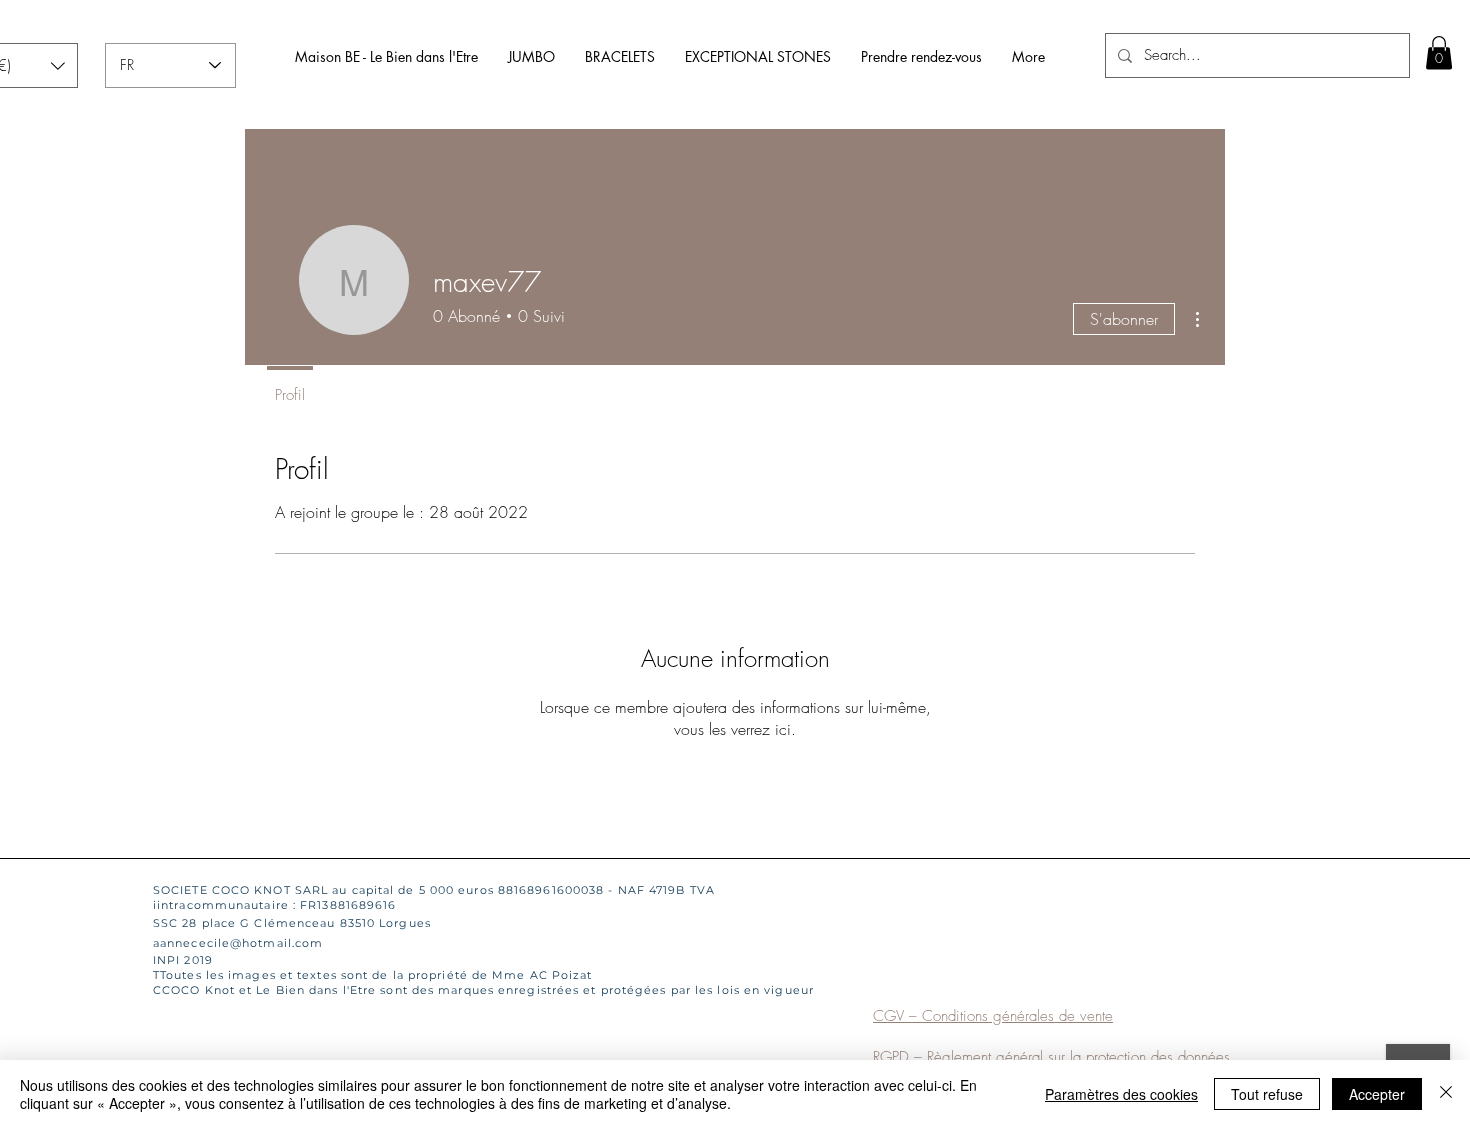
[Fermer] (1446, 1094)
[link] (1439, 52)
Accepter (1377, 1094)
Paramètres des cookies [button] (1121, 1094)
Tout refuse (1267, 1094)
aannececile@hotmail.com (238, 943)
